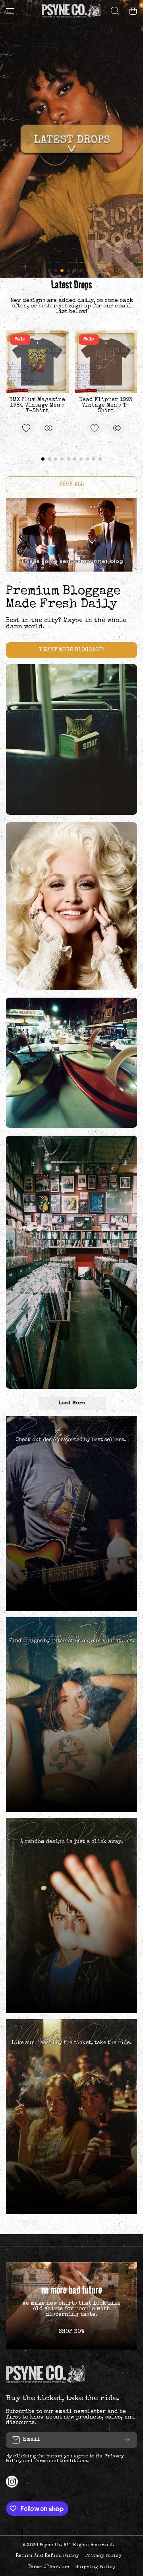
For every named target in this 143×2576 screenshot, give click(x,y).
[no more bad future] (71, 2306)
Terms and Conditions (60, 2461)
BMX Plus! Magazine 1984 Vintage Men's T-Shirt (37, 405)
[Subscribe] (127, 2440)
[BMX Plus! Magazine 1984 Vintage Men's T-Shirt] (37, 362)
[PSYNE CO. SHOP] (71, 11)
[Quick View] (48, 428)
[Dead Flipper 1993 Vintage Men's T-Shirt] (106, 362)
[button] (133, 11)
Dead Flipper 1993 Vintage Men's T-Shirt (106, 405)
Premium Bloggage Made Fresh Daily (63, 598)
